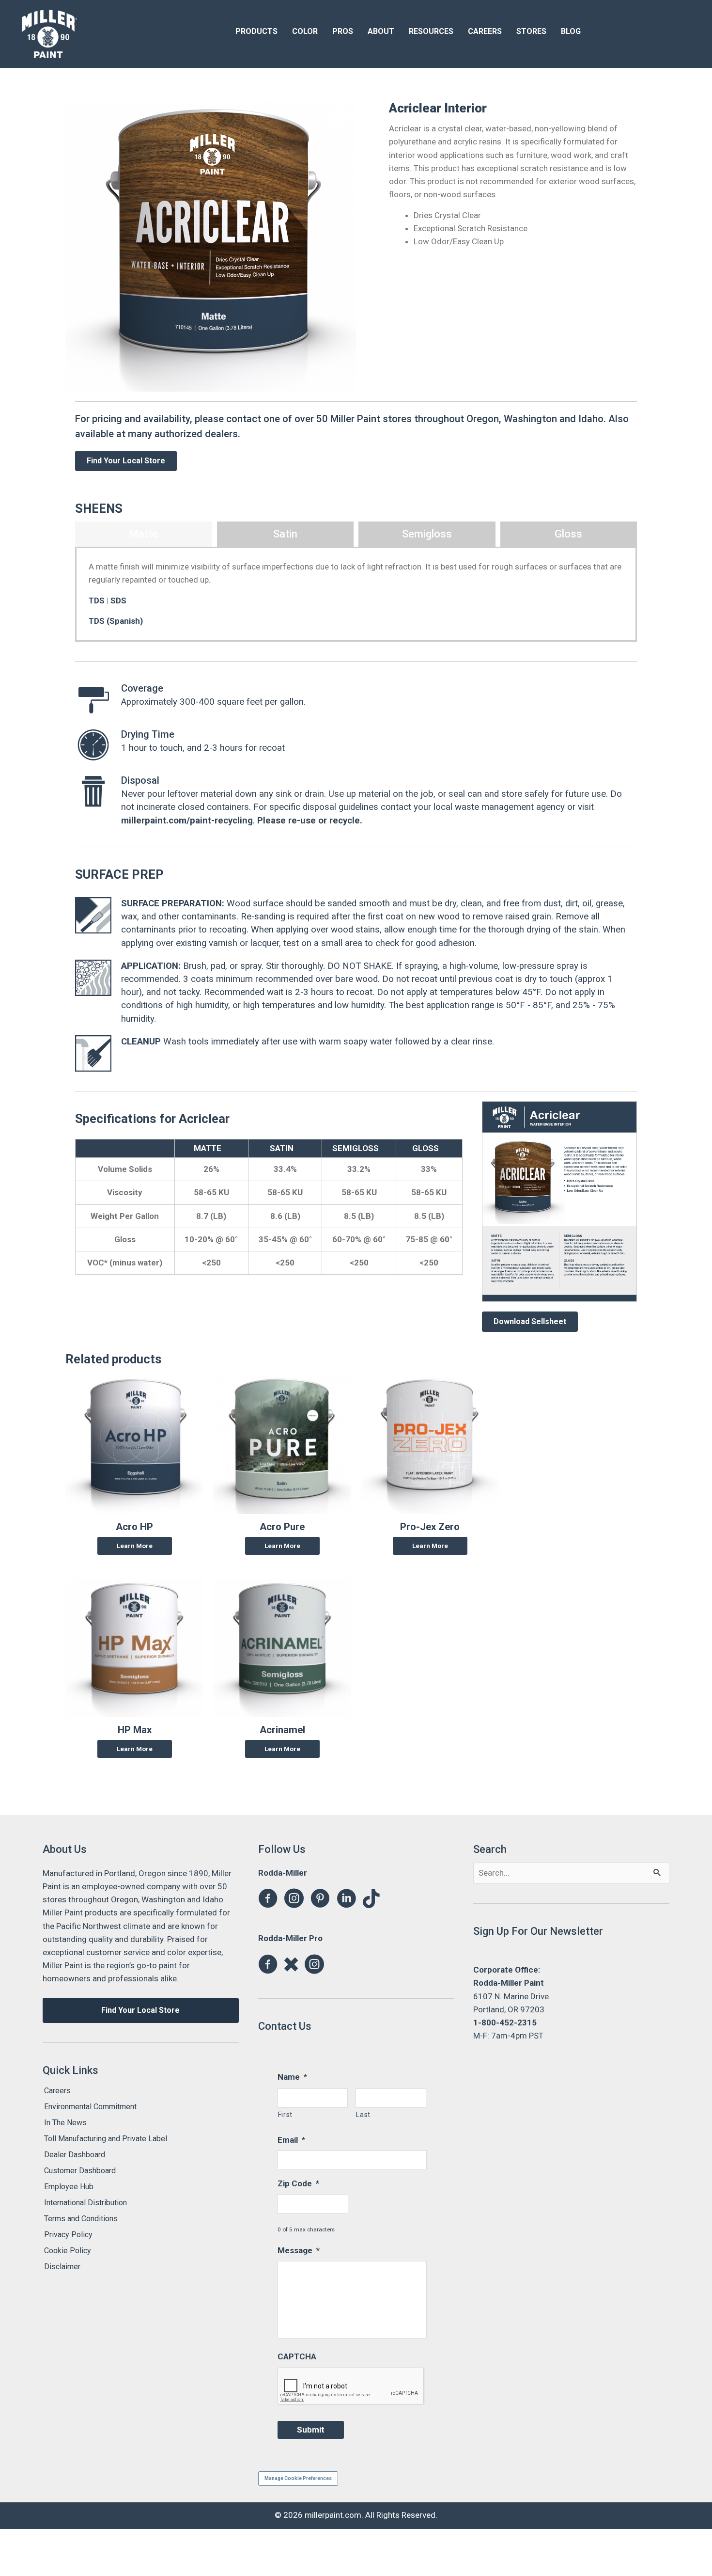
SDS (118, 601)
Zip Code (298, 2183)
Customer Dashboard (80, 2171)
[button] (339, 118)
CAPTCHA (297, 2356)
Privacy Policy (68, 2235)
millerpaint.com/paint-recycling (187, 821)
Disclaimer (62, 2267)
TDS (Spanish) (116, 621)
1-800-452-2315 (505, 2023)
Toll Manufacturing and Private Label (106, 2139)
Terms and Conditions (81, 2219)
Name (292, 2077)
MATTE (208, 1148)
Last (363, 2115)
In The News (65, 2123)
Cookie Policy (68, 2251)
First (285, 2115)
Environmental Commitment (90, 2107)
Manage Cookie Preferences (298, 2478)
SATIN (282, 1148)
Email (291, 2140)
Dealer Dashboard (75, 2155)
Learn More (135, 1546)
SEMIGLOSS (356, 1148)
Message (299, 2250)
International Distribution (85, 2203)
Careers (57, 2091)
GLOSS (426, 1148)
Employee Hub (69, 2187)
